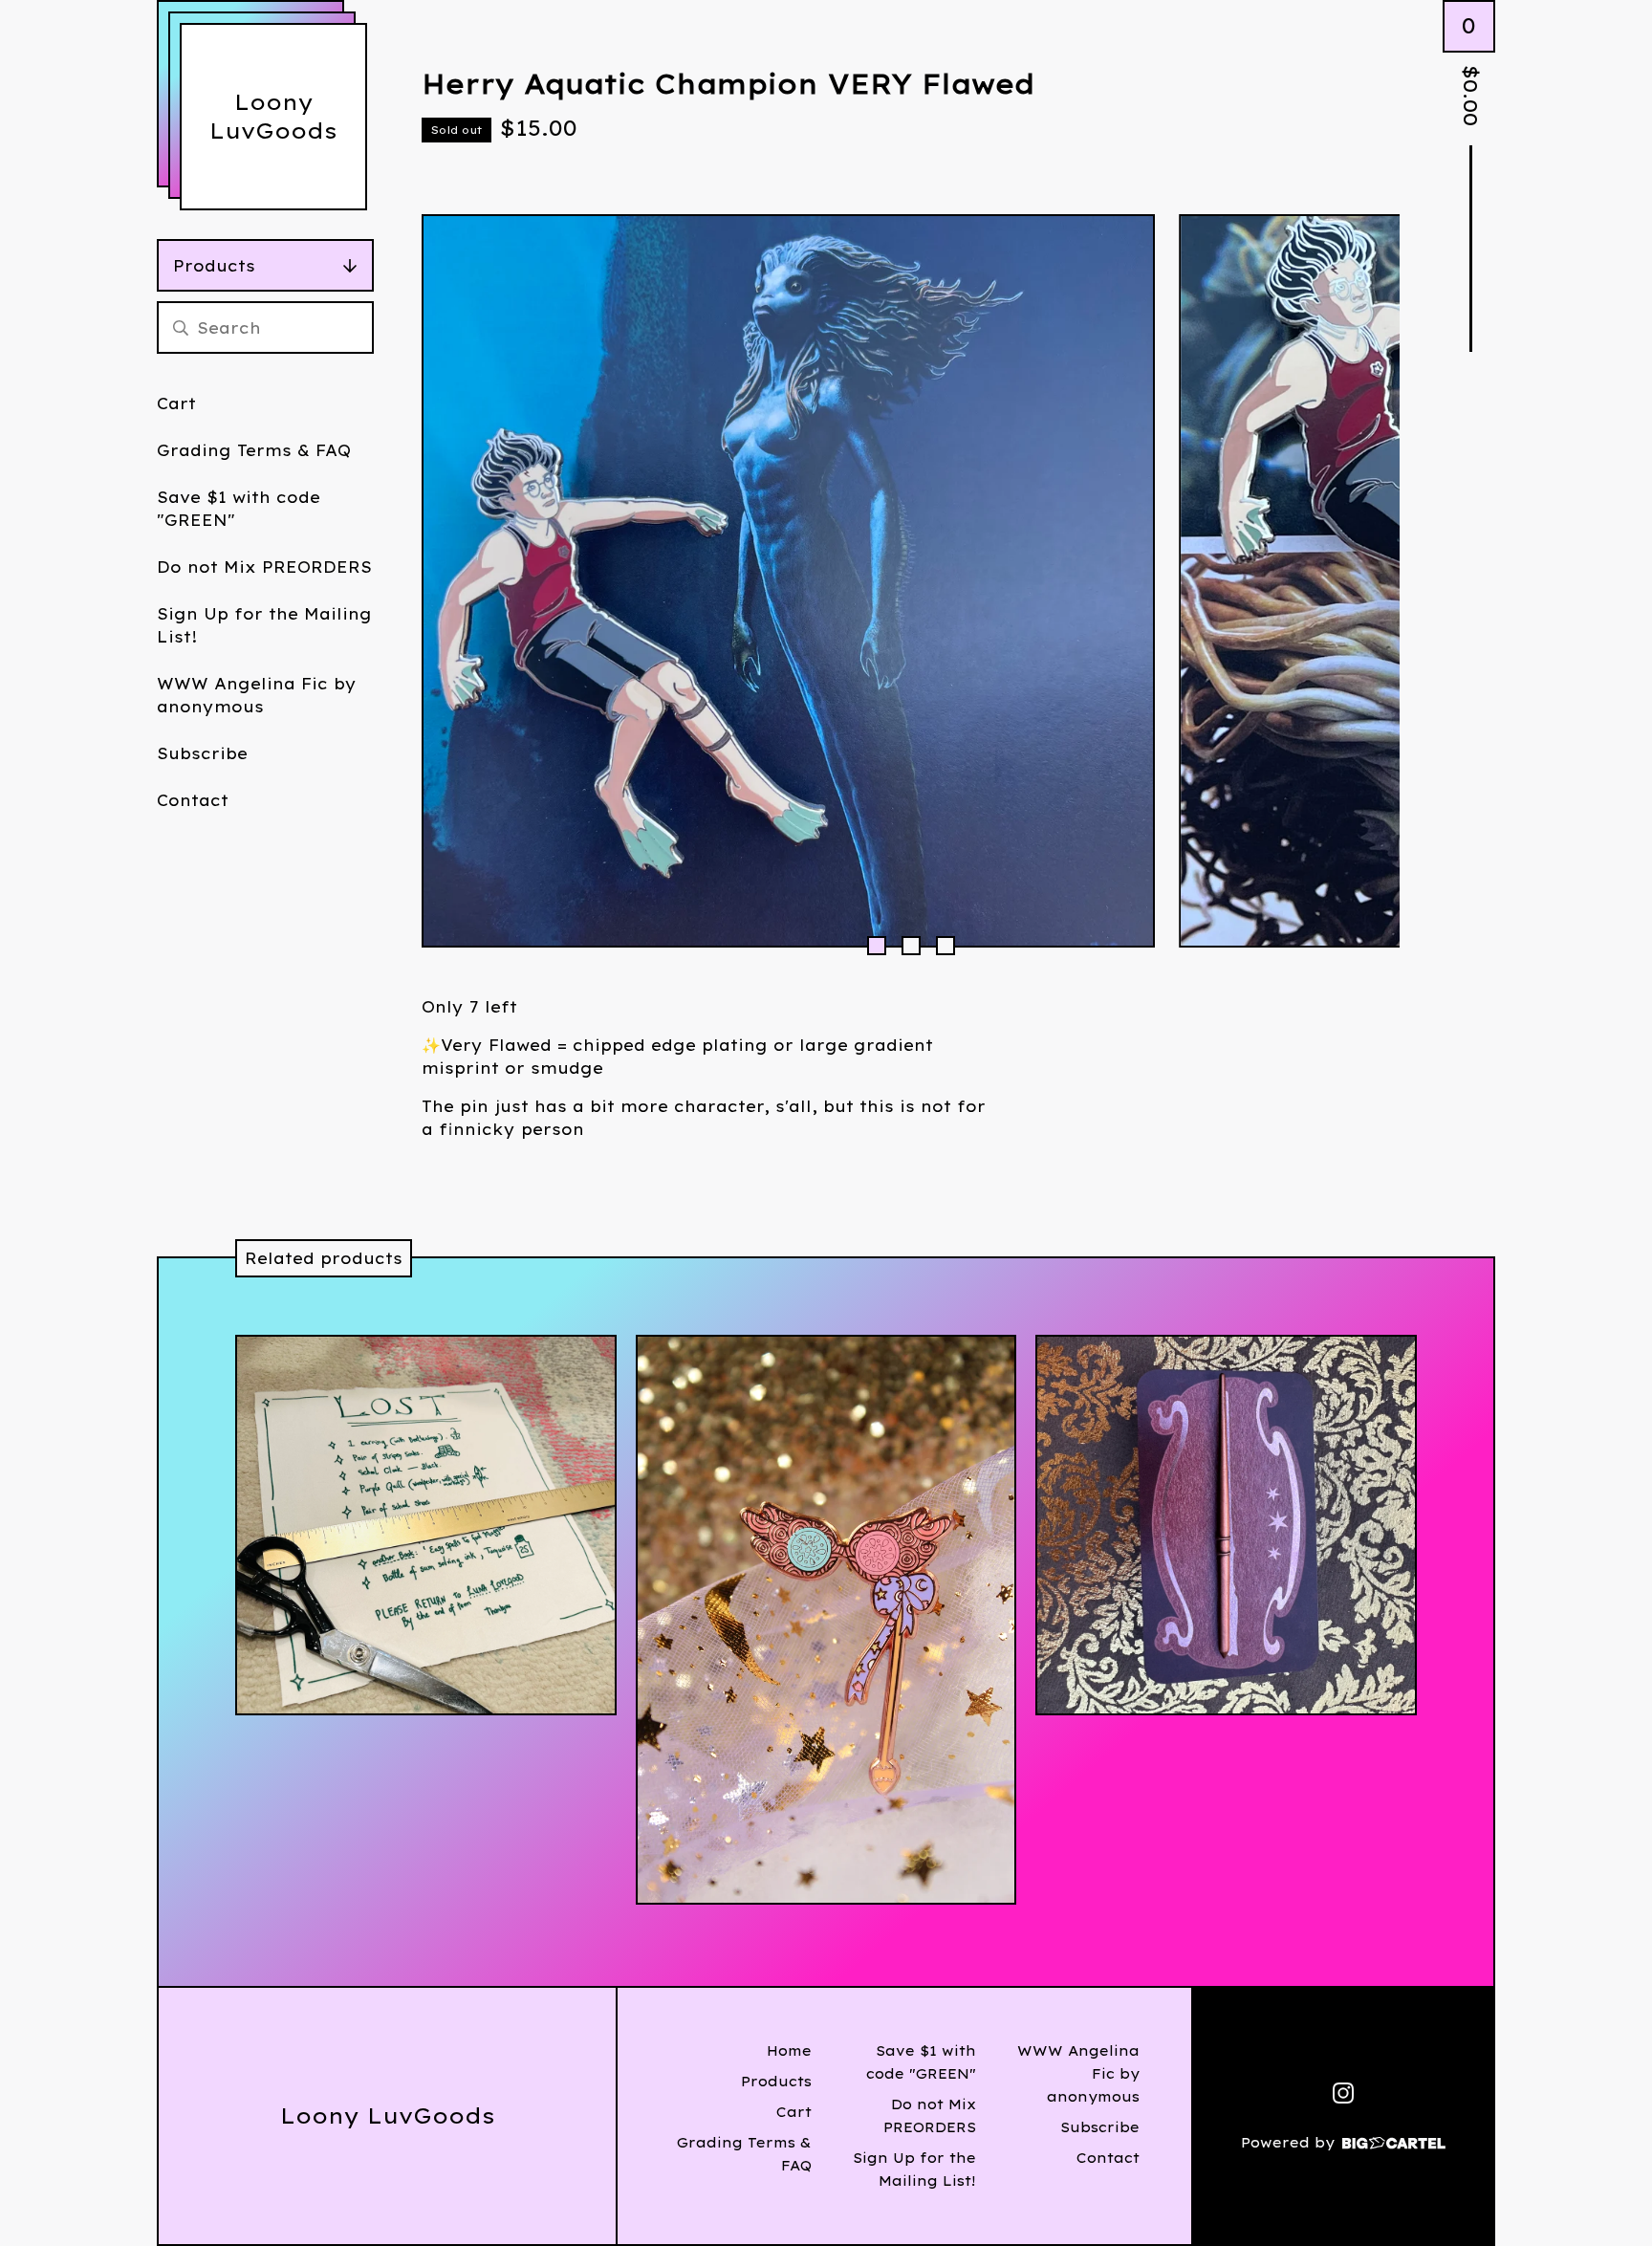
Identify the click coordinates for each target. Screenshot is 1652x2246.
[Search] (181, 327)
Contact (193, 800)
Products (214, 266)
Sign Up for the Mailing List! (264, 625)
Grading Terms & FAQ (254, 450)
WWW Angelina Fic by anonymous (257, 695)
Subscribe (202, 753)
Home (789, 2051)
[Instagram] (1343, 2093)
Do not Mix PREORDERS (264, 567)
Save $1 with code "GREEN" (239, 509)
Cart (176, 403)
